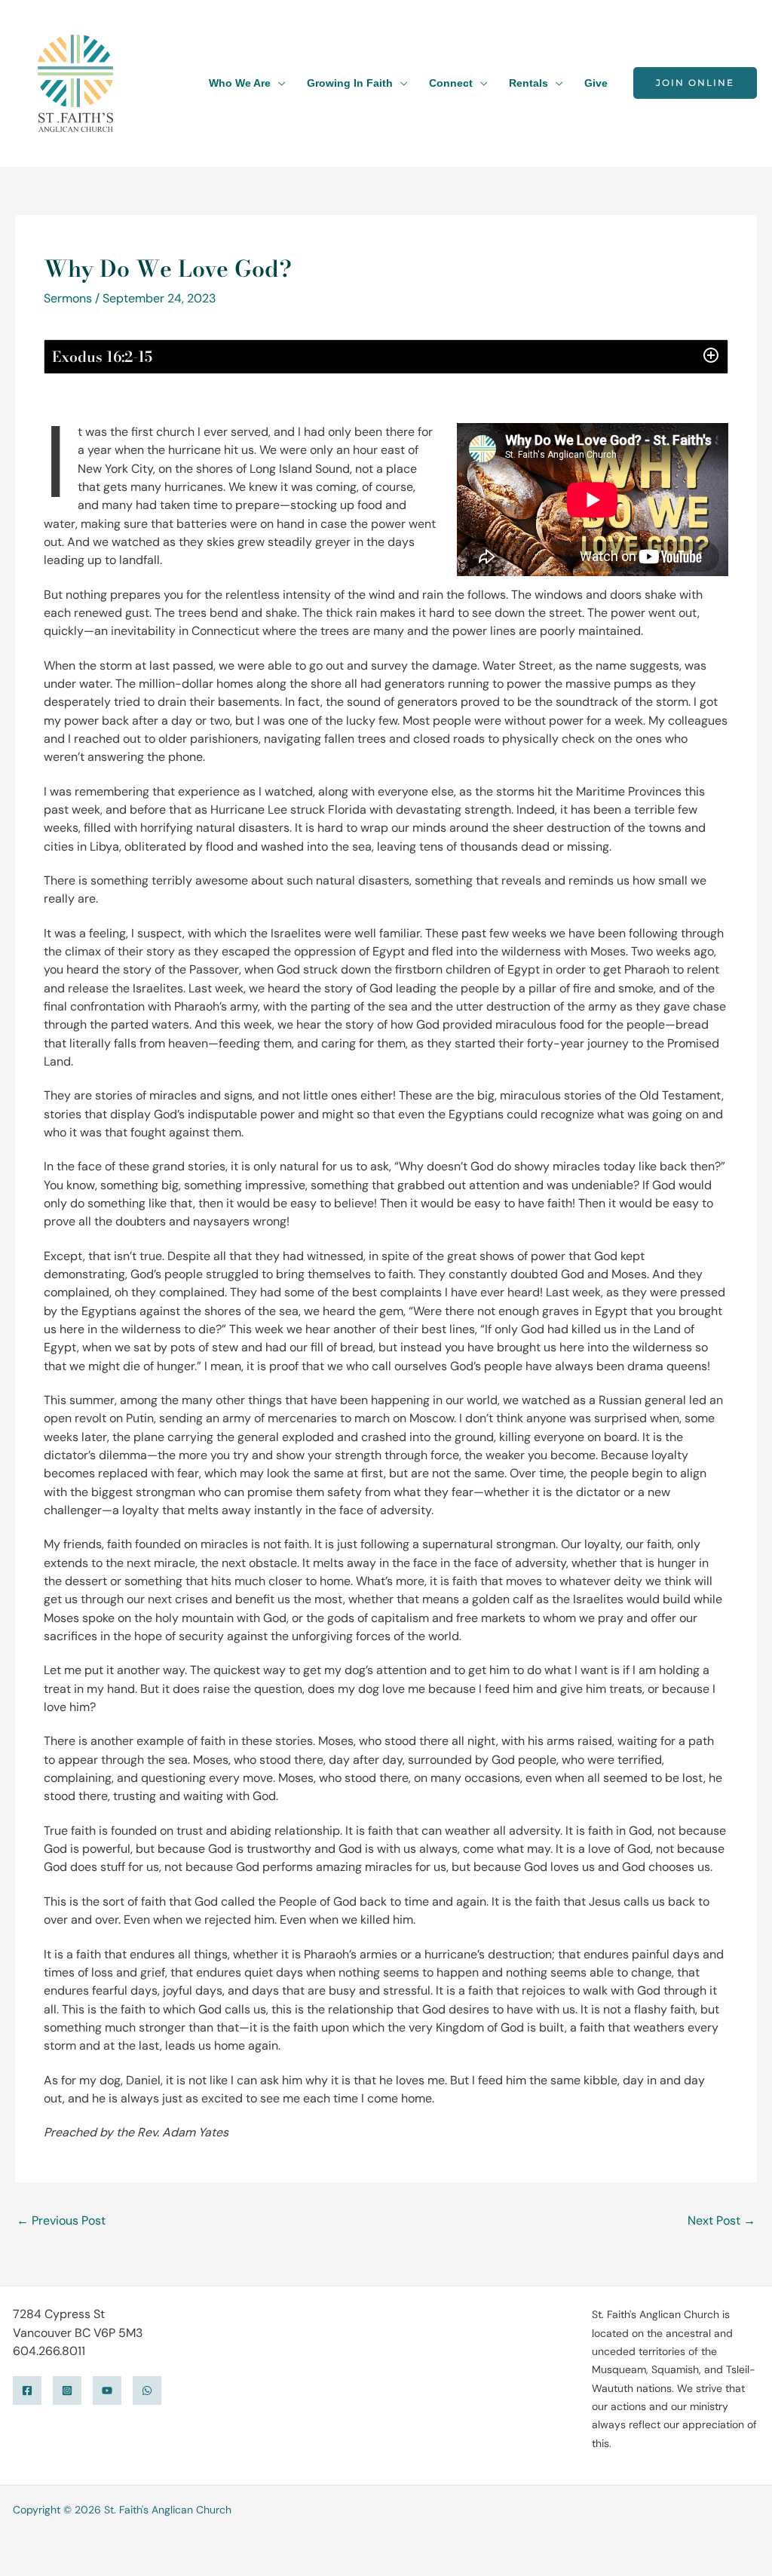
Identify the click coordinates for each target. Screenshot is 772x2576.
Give (596, 83)
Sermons (68, 298)
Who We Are (240, 83)
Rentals (528, 83)
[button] (695, 83)
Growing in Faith (350, 83)
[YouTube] (107, 2390)
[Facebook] (27, 2390)
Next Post (721, 2220)
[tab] (386, 357)
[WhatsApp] (147, 2390)
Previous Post (61, 2220)
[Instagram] (67, 2390)
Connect (451, 83)
